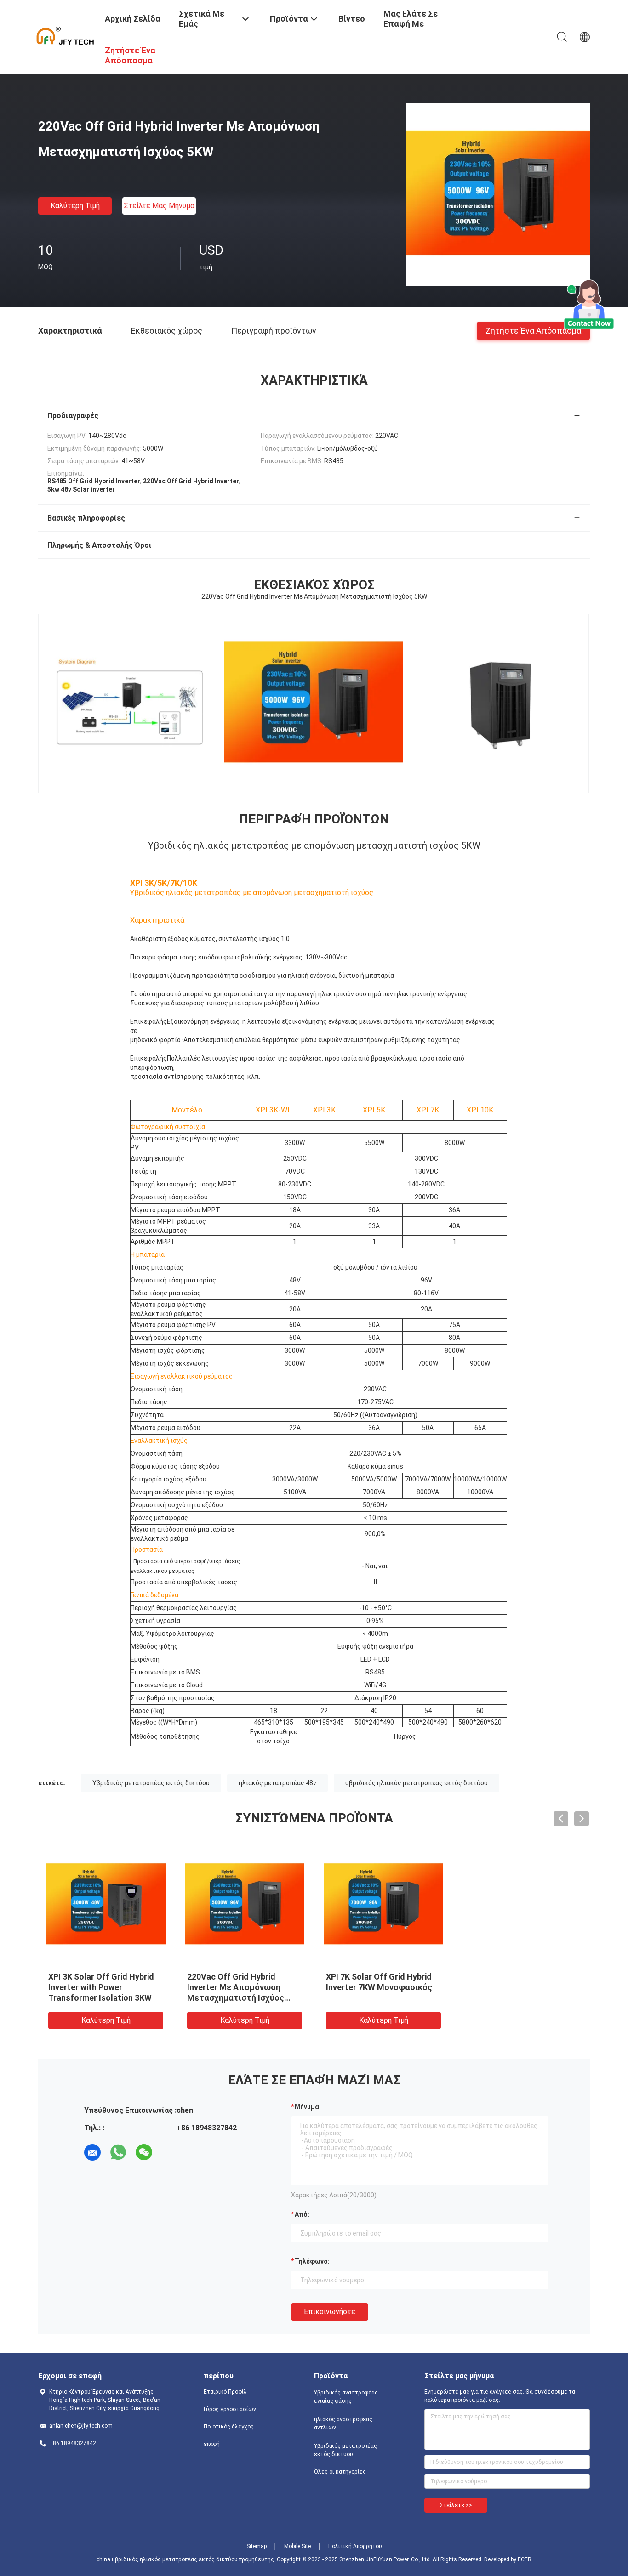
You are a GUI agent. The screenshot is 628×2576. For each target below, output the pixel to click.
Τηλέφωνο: (312, 2261)
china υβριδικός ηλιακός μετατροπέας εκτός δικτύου (167, 2559)
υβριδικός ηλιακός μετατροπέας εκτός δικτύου (417, 1783)
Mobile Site (297, 2546)
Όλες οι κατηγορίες (340, 2472)
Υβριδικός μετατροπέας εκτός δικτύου (151, 1783)
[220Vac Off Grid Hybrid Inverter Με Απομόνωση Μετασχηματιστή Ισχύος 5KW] (498, 194)
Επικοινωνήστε (330, 2312)
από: (302, 2214)
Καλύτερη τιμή (75, 206)
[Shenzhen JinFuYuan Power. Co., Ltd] (66, 36)
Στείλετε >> (456, 2505)
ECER (525, 2559)
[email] (92, 2152)
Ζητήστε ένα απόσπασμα (533, 330)
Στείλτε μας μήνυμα (159, 206)
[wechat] (144, 2152)
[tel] (170, 2152)
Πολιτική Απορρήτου (355, 2546)
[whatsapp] (118, 2152)
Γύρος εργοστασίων (230, 2409)
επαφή (212, 2444)
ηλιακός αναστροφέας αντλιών (343, 2423)
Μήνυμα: (308, 2107)
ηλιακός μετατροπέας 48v (277, 1783)
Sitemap (257, 2546)
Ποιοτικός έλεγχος (229, 2427)
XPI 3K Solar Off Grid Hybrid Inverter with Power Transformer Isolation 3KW (101, 1987)
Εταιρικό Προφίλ (225, 2392)
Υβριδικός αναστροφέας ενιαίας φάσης (346, 2397)
